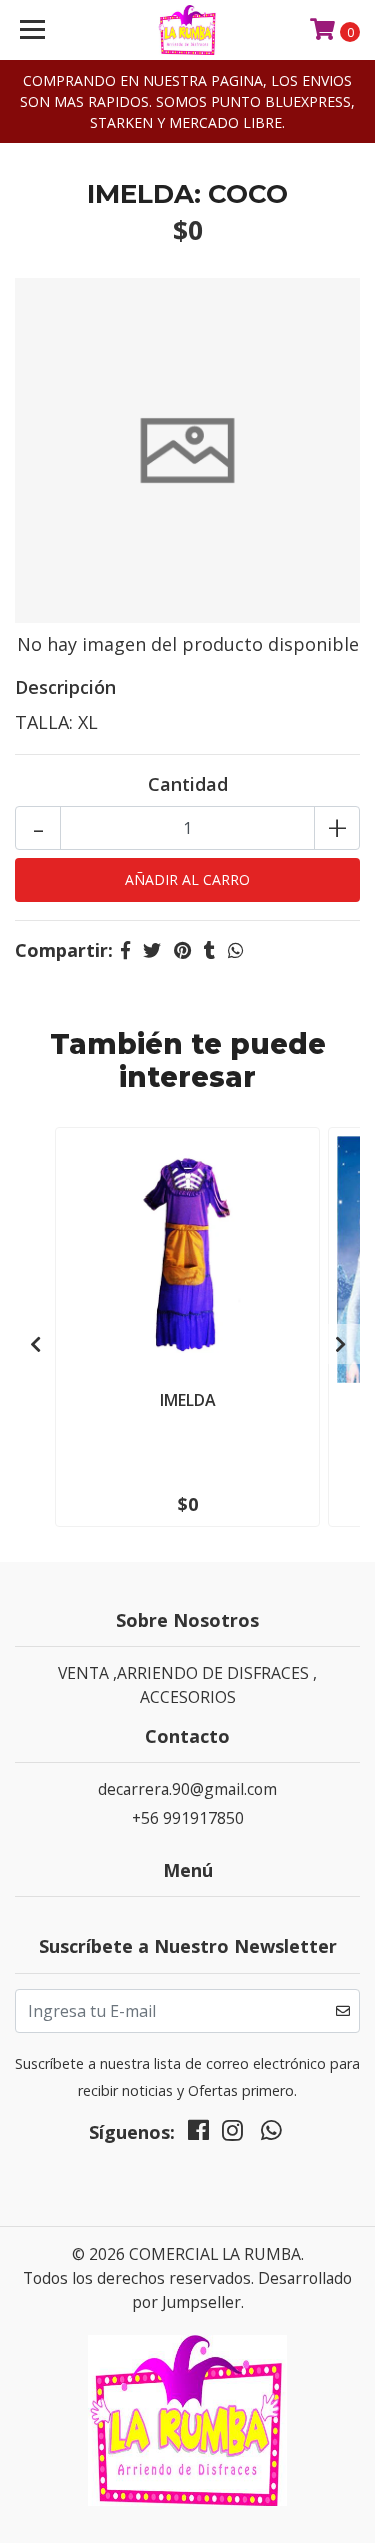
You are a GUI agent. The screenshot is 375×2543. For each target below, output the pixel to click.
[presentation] (35, 1344)
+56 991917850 (188, 1818)
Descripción (65, 687)
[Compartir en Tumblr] (209, 950)
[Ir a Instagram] (232, 2135)
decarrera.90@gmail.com (187, 1789)
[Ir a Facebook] (198, 2135)
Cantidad (188, 784)
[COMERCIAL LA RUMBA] (188, 30)
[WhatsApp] (271, 2135)
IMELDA (188, 1400)
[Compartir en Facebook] (125, 950)
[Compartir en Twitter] (152, 950)
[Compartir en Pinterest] (182, 950)
